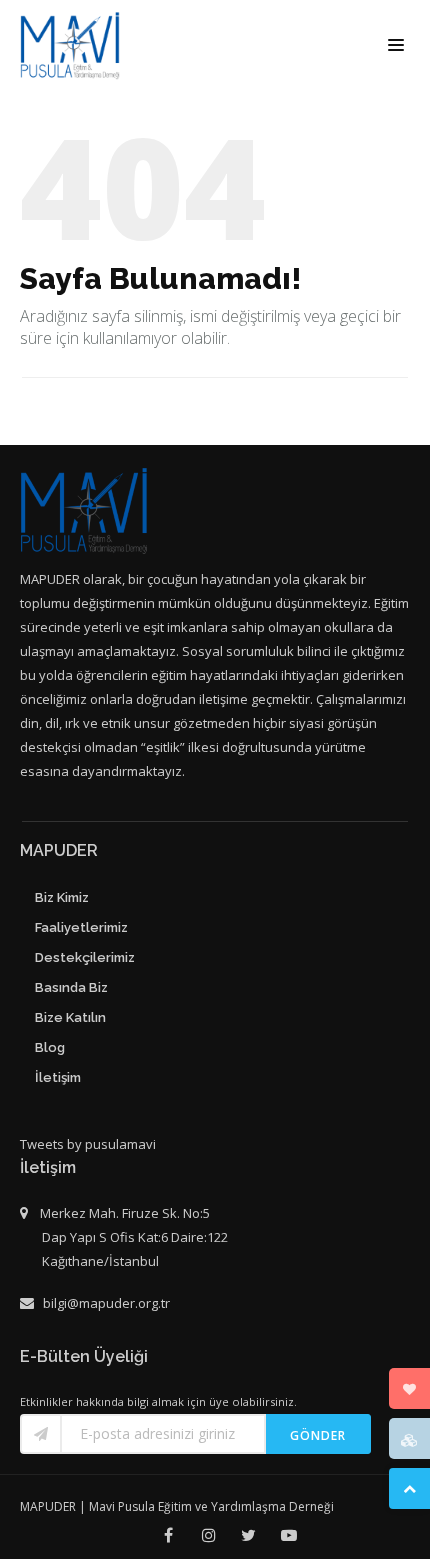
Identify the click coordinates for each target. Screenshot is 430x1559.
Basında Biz (71, 987)
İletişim (58, 1077)
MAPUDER (48, 1506)
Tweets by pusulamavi (88, 1144)
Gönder (318, 1435)
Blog (50, 1047)
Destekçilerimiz (85, 957)
